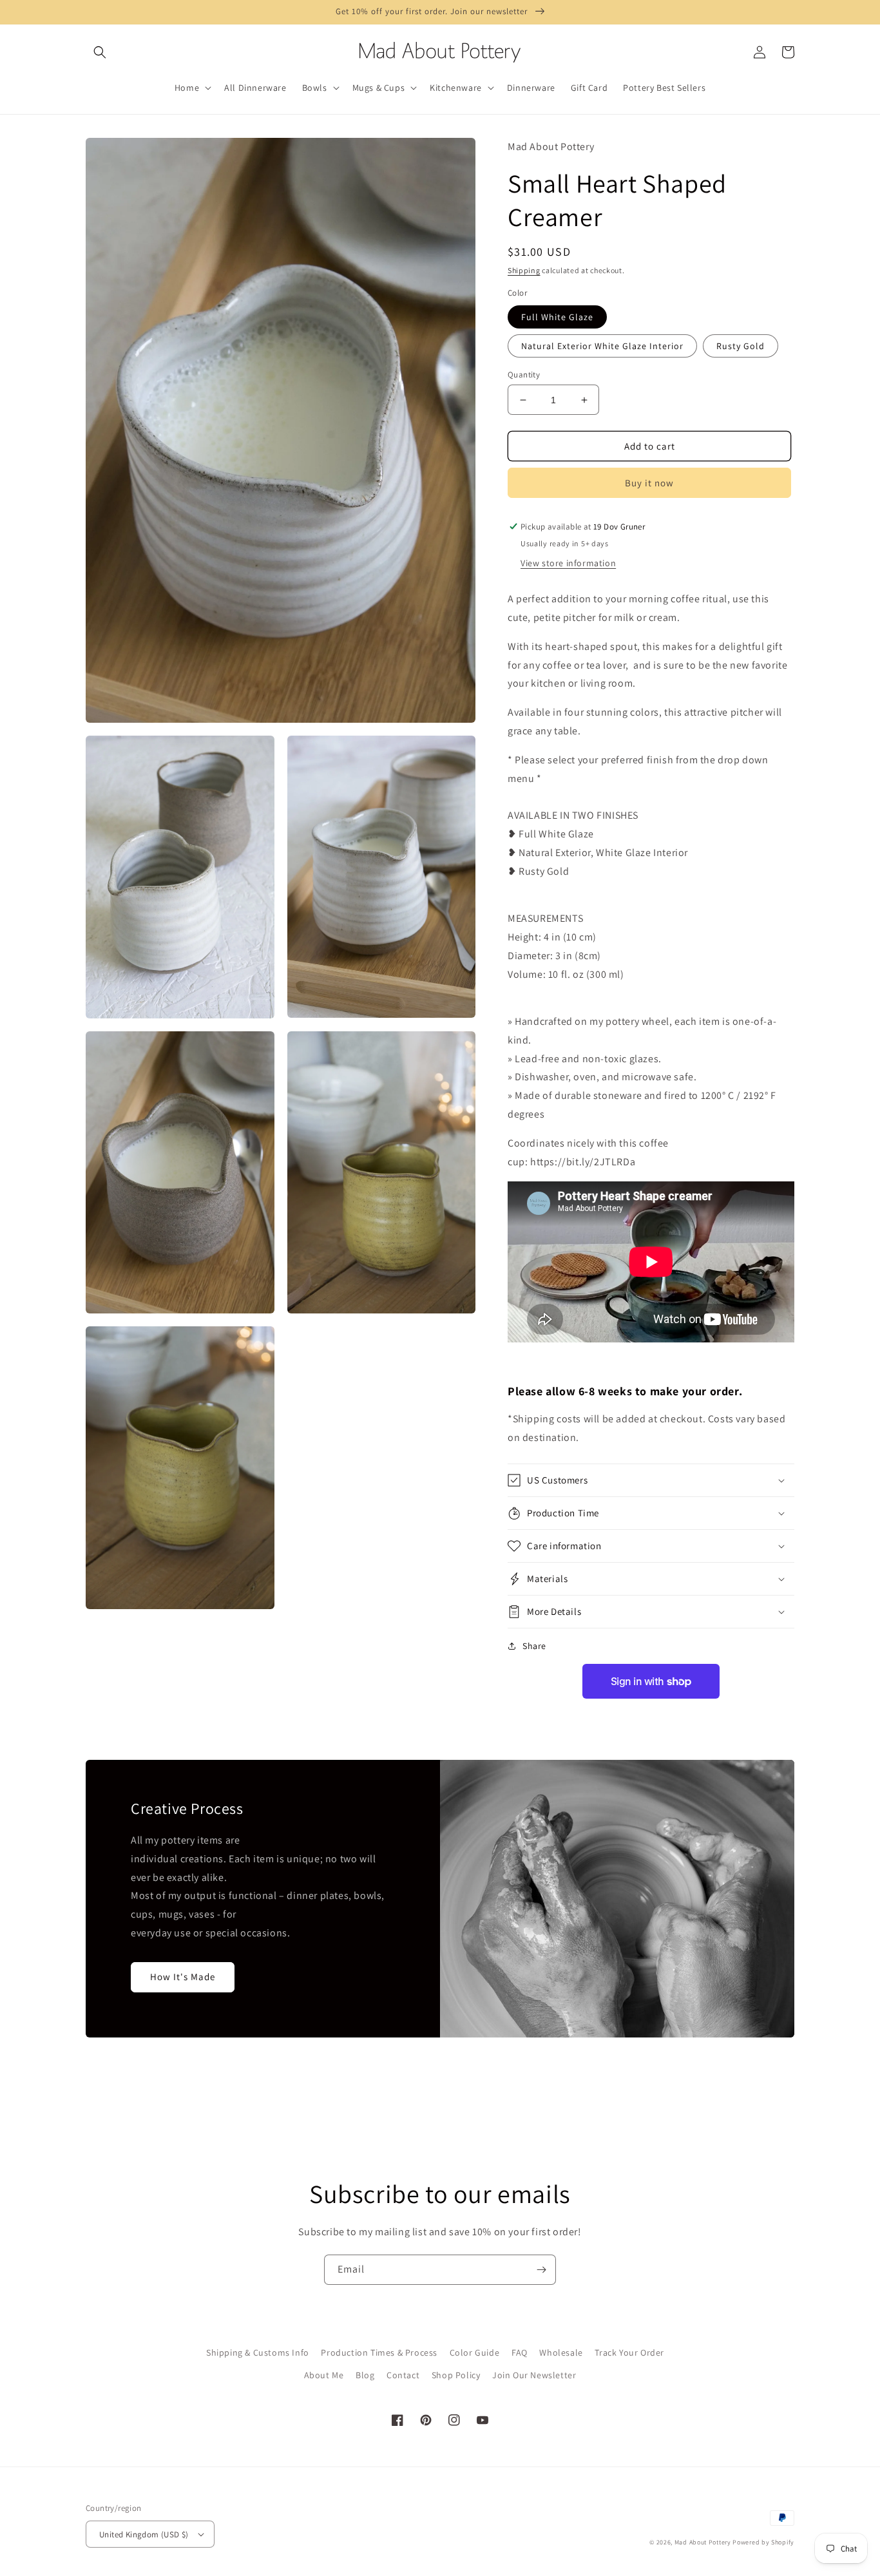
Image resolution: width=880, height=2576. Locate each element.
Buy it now (649, 483)
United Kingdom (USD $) (144, 2534)
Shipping (524, 270)
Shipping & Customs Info (258, 2352)
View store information (568, 563)
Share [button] (534, 1646)
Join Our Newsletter (534, 2375)
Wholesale (561, 2352)
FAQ (520, 2352)
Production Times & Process (379, 2352)
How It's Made (183, 1977)
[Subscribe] (541, 2270)
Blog (365, 2375)
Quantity (524, 375)
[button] (100, 52)
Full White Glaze (557, 317)
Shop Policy (456, 2375)
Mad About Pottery (704, 2542)
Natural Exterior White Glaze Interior (602, 346)
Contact (403, 2375)
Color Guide (475, 2352)
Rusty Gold (741, 346)
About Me (324, 2375)
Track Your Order (629, 2352)
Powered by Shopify (763, 2542)
